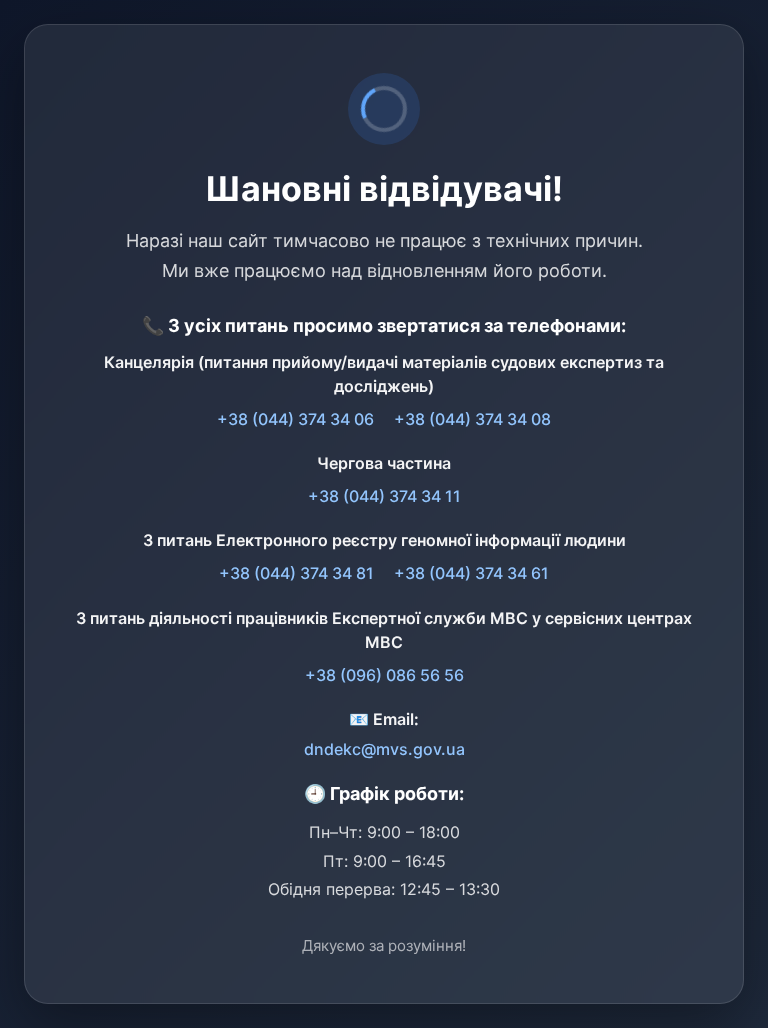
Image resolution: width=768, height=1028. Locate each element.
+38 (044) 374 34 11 (384, 496)
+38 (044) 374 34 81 (296, 573)
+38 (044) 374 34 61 (471, 573)
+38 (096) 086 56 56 (384, 675)
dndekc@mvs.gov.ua (384, 749)
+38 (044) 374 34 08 (472, 419)
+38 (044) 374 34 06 (295, 419)
